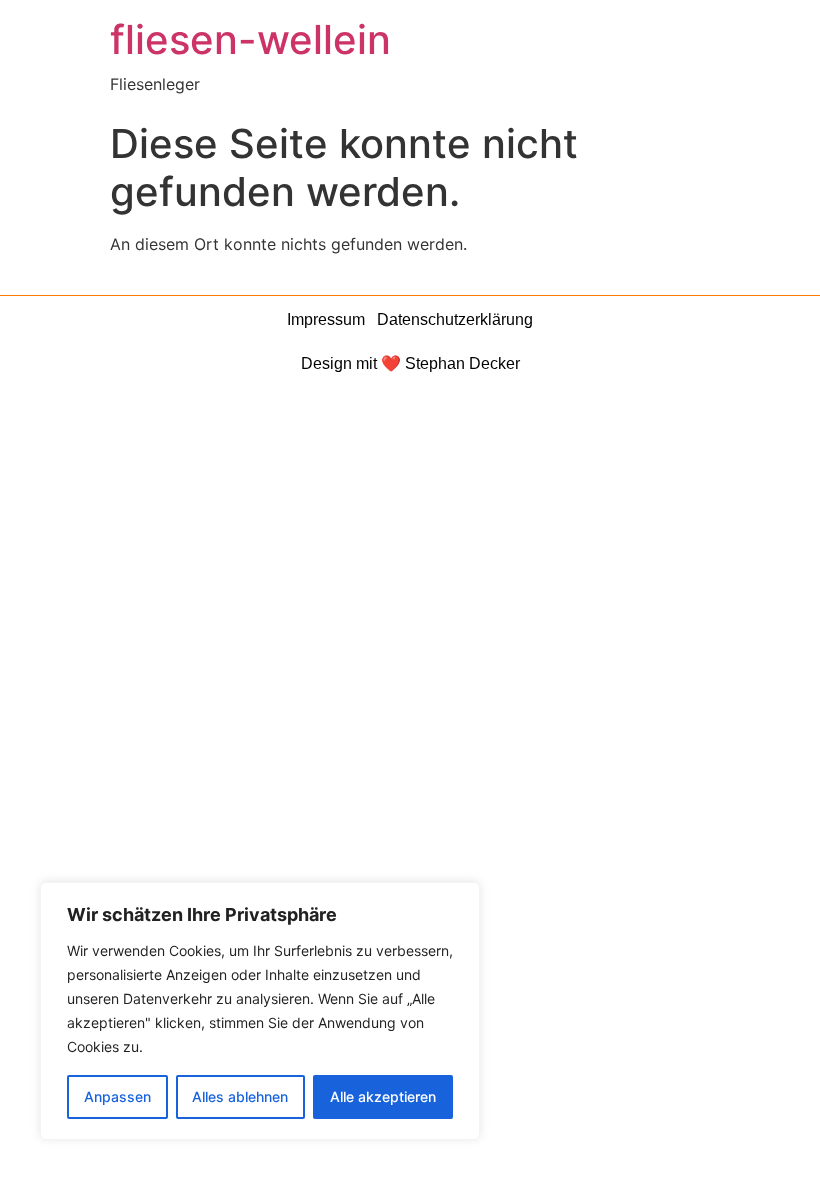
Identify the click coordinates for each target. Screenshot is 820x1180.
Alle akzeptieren (383, 1096)
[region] (260, 1011)
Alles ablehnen (240, 1096)
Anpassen (117, 1096)
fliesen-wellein (250, 39)
